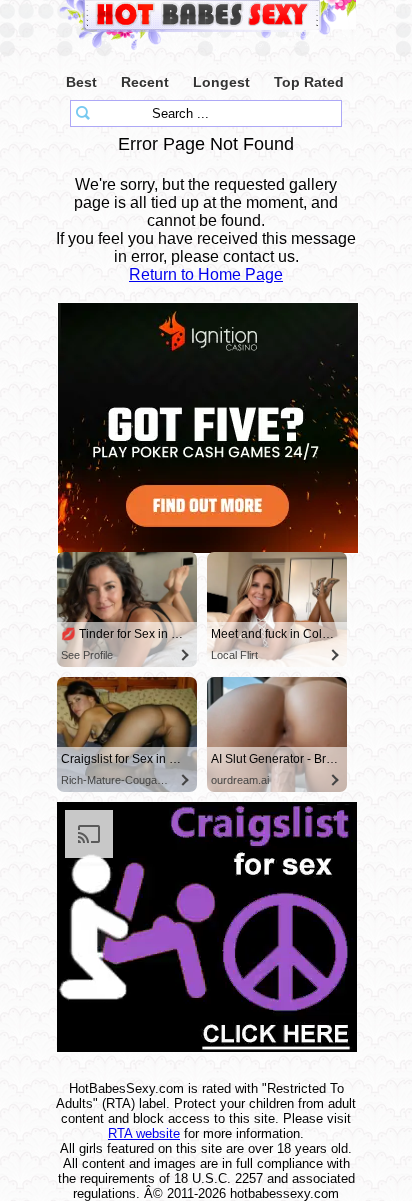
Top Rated (309, 82)
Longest (221, 82)
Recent (145, 82)
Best (81, 82)
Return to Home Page (206, 274)
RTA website (144, 1133)
